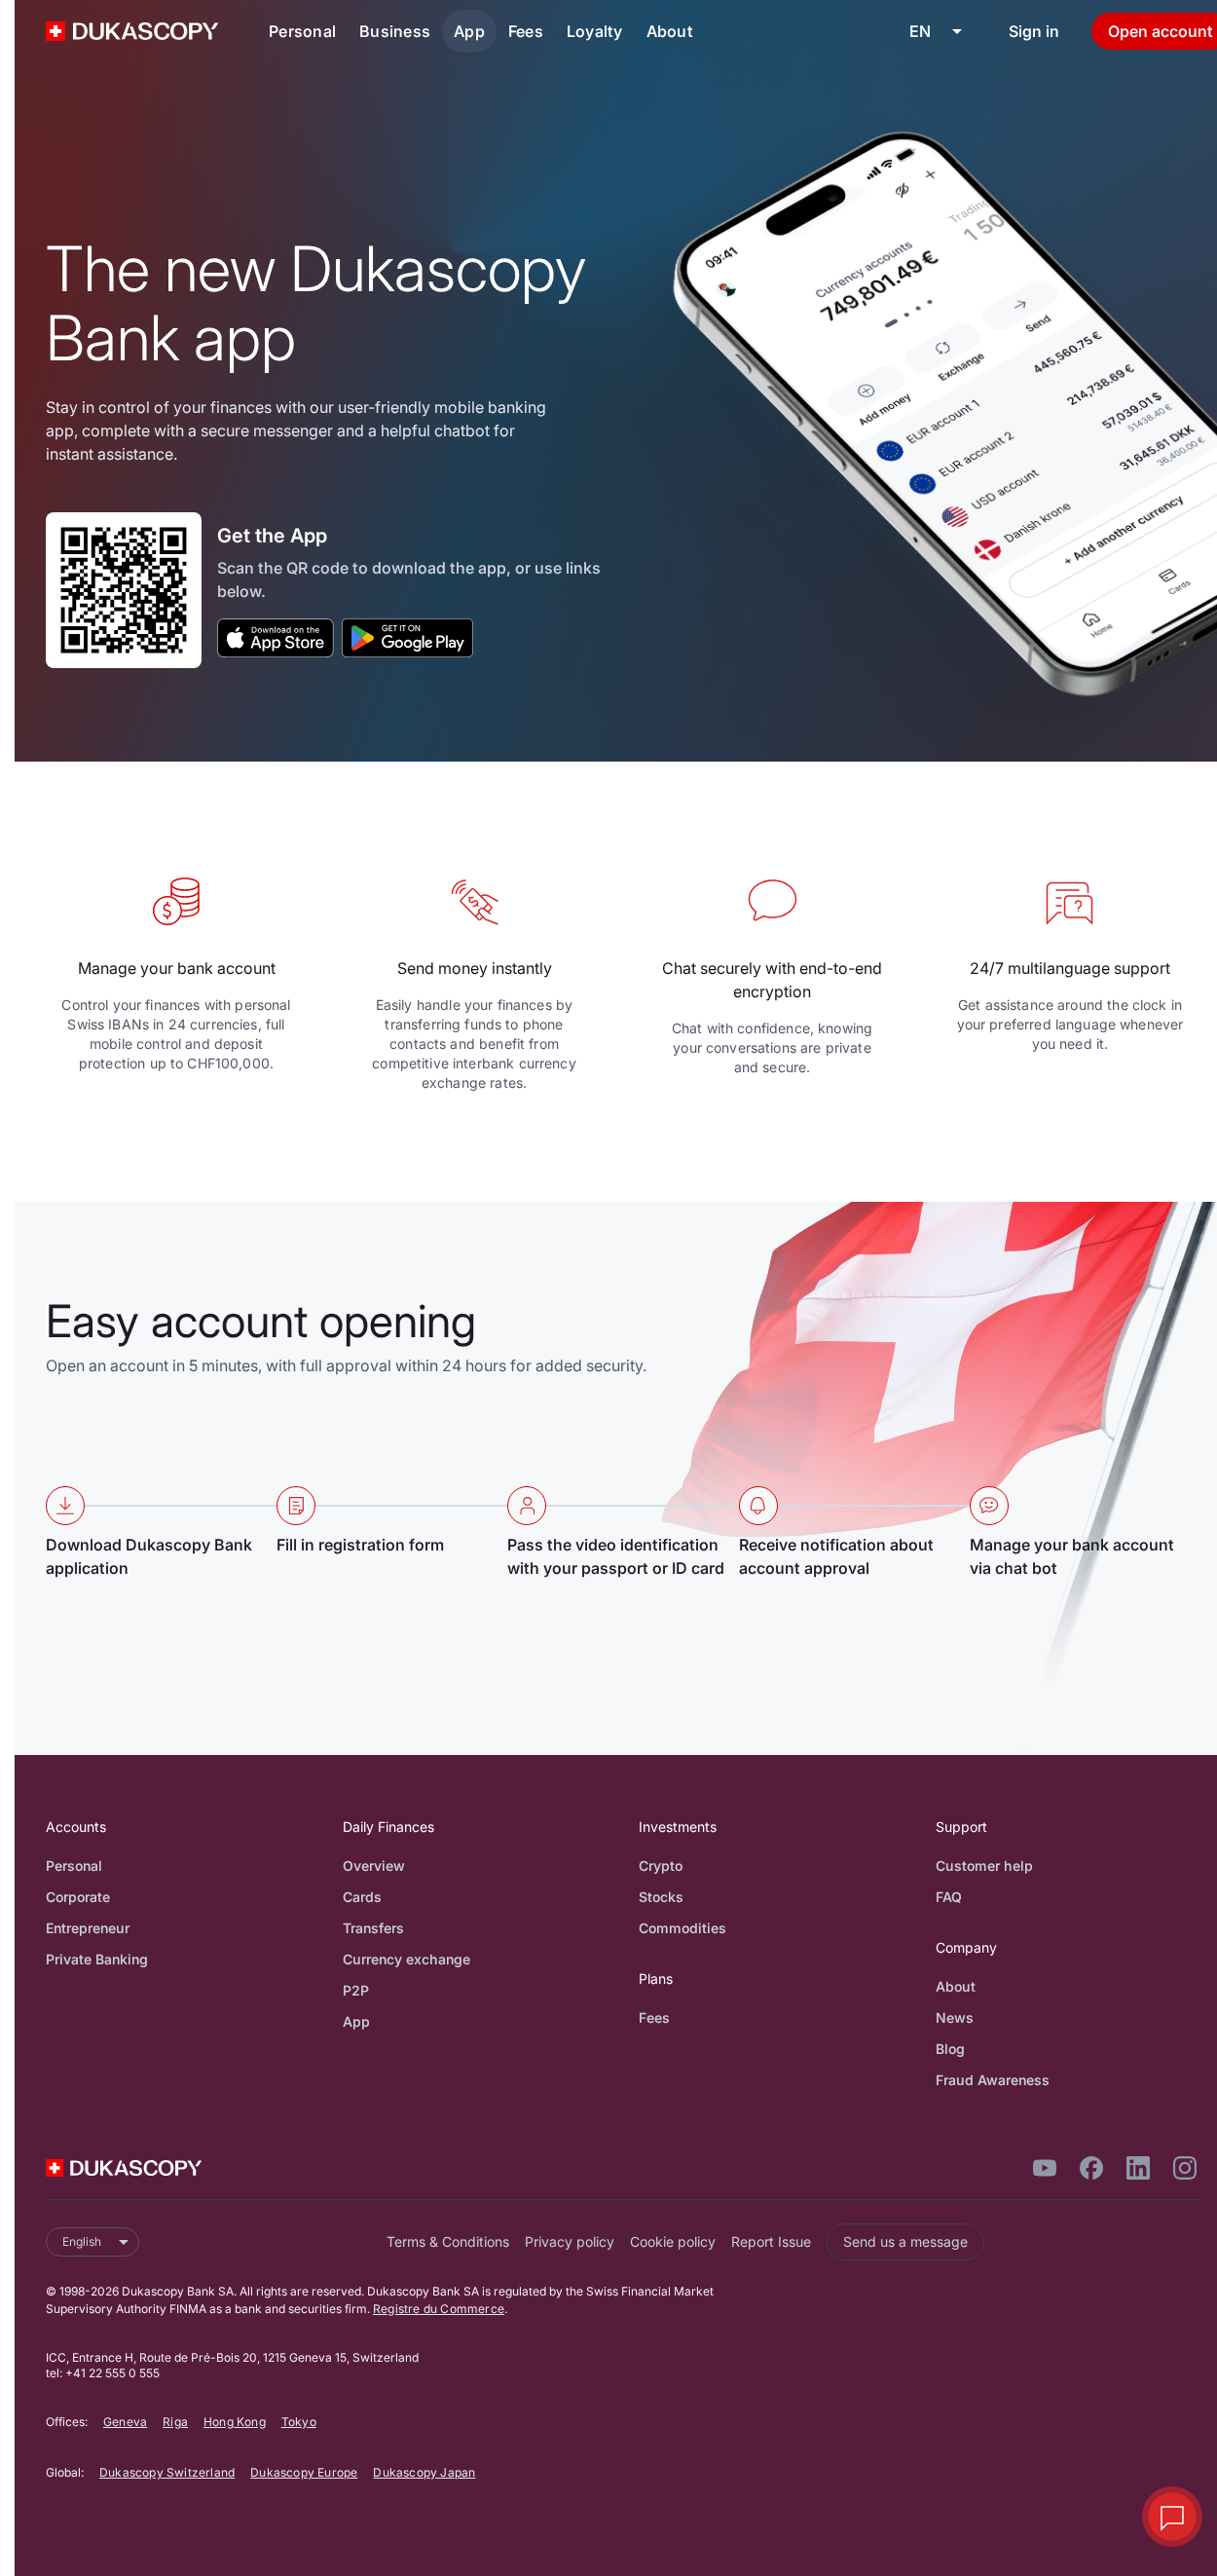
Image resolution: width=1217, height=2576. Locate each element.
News (955, 2017)
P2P (356, 1990)
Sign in (1034, 31)
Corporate (78, 1897)
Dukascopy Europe (304, 2472)
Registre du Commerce (439, 2309)
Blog (950, 2049)
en (920, 31)
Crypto (661, 1866)
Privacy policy (570, 2241)
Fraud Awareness (993, 2080)
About (670, 31)
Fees (526, 31)
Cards (362, 1897)
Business (395, 31)
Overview (374, 1866)
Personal (302, 31)
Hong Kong (235, 2422)
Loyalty (595, 31)
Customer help (984, 1866)
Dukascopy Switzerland (167, 2472)
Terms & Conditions (448, 2241)
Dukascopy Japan (424, 2472)
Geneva (125, 2422)
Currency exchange (406, 1959)
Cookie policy (673, 2241)
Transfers (373, 1928)
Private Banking (97, 1959)
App (469, 31)
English (82, 2241)
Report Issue (771, 2241)
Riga (175, 2422)
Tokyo (299, 2422)
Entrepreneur (88, 1928)
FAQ (949, 1897)
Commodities (682, 1928)
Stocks (661, 1897)
